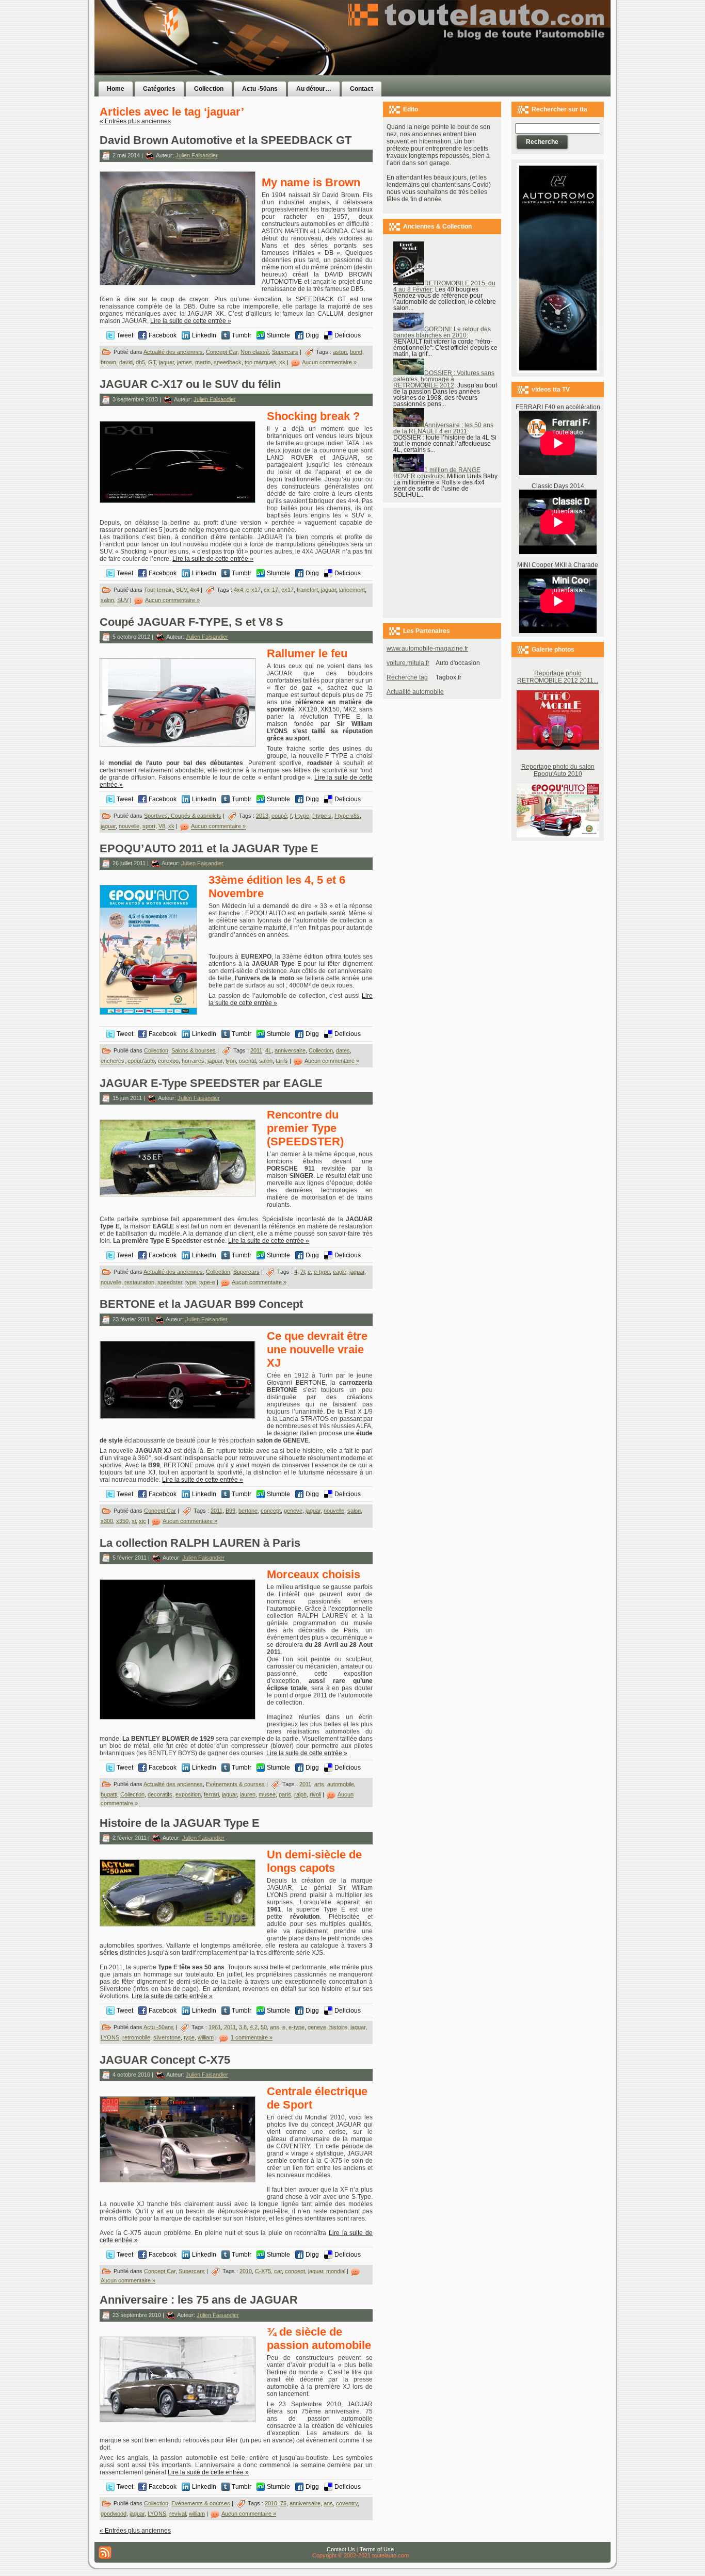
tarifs (282, 1061)
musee (267, 1795)
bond (356, 352)
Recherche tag (407, 677)
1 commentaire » (252, 2038)
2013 (262, 816)
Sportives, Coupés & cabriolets (183, 816)
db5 (140, 362)
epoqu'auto (141, 1061)
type (191, 1282)
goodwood (114, 2514)
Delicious (348, 335)
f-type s (322, 816)
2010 (246, 2271)
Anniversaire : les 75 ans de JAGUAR (199, 2300)
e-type (322, 1272)
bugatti (109, 1795)
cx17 (287, 589)
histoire (338, 2027)
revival (178, 2514)
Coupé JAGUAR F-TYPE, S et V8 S (191, 622)
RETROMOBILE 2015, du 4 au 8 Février (444, 286)
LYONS (110, 2038)
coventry (347, 2503)
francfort (307, 589)
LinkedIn (204, 335)
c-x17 (253, 589)
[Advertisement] (483, 58)
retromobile (136, 2038)
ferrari (211, 1795)
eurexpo (168, 1061)
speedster (170, 1282)
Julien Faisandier (197, 155)
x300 (107, 1521)
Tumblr (242, 335)
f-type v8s (347, 816)
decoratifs (160, 1795)
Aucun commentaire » (329, 362)
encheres (113, 1061)
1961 (215, 2027)
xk (282, 362)
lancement (352, 589)
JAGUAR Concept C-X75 (165, 2060)
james (185, 362)
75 (283, 2503)
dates (343, 1050)
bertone (248, 1511)
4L (268, 1050)
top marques (260, 362)
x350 (122, 1521)
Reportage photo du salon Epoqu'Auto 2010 (558, 770)
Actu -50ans (159, 2027)
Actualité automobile (415, 692)
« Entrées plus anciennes (135, 121)
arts (319, 1784)
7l (302, 1272)
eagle (340, 1272)
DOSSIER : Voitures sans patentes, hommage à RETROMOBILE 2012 (444, 379)
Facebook (163, 335)
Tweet (125, 335)
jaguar (166, 362)
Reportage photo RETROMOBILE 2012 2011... (558, 677)
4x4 (238, 589)
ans (275, 2027)
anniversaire (290, 1050)
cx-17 (271, 589)
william (206, 2038)
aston (340, 352)
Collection (156, 1050)
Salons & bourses (194, 1050)
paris (285, 1795)
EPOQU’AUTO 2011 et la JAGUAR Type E (209, 848)
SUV (123, 600)
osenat (247, 1061)
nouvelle (129, 827)
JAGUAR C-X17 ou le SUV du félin (190, 384)
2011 (256, 1050)
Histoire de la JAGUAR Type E (180, 1823)
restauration (139, 1282)
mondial (336, 2271)
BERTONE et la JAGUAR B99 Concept (201, 1304)
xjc (142, 1521)
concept (271, 1511)
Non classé (255, 352)
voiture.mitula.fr (408, 663)
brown (108, 362)
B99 (230, 1511)
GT (152, 362)
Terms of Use (377, 2549)
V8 (162, 827)
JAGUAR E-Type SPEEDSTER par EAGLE (211, 1083)
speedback (228, 362)
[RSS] (105, 2553)
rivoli (315, 1795)
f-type (302, 816)
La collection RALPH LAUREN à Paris (200, 1543)
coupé (279, 816)
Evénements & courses (235, 1784)
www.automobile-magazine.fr (427, 649)
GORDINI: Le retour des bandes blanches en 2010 (442, 332)
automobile (341, 1784)
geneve (293, 1511)
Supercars (285, 352)
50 (264, 2027)
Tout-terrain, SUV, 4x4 (172, 589)
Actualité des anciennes (173, 352)
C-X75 (263, 2271)
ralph (300, 1795)
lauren (248, 1795)
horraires (193, 1061)
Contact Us (341, 2549)
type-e (207, 1282)
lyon (231, 1061)
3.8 (243, 2027)
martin (203, 362)
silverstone (167, 2038)
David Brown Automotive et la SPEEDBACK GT (226, 140)
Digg (312, 335)
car (278, 2271)
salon (107, 600)
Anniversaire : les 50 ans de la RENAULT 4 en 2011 (443, 428)
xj (134, 1521)
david (126, 362)
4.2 (254, 2027)
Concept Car (222, 352)
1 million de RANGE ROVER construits (437, 473)
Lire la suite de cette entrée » (191, 321)
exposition (188, 1795)
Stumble (278, 335)
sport (149, 827)
